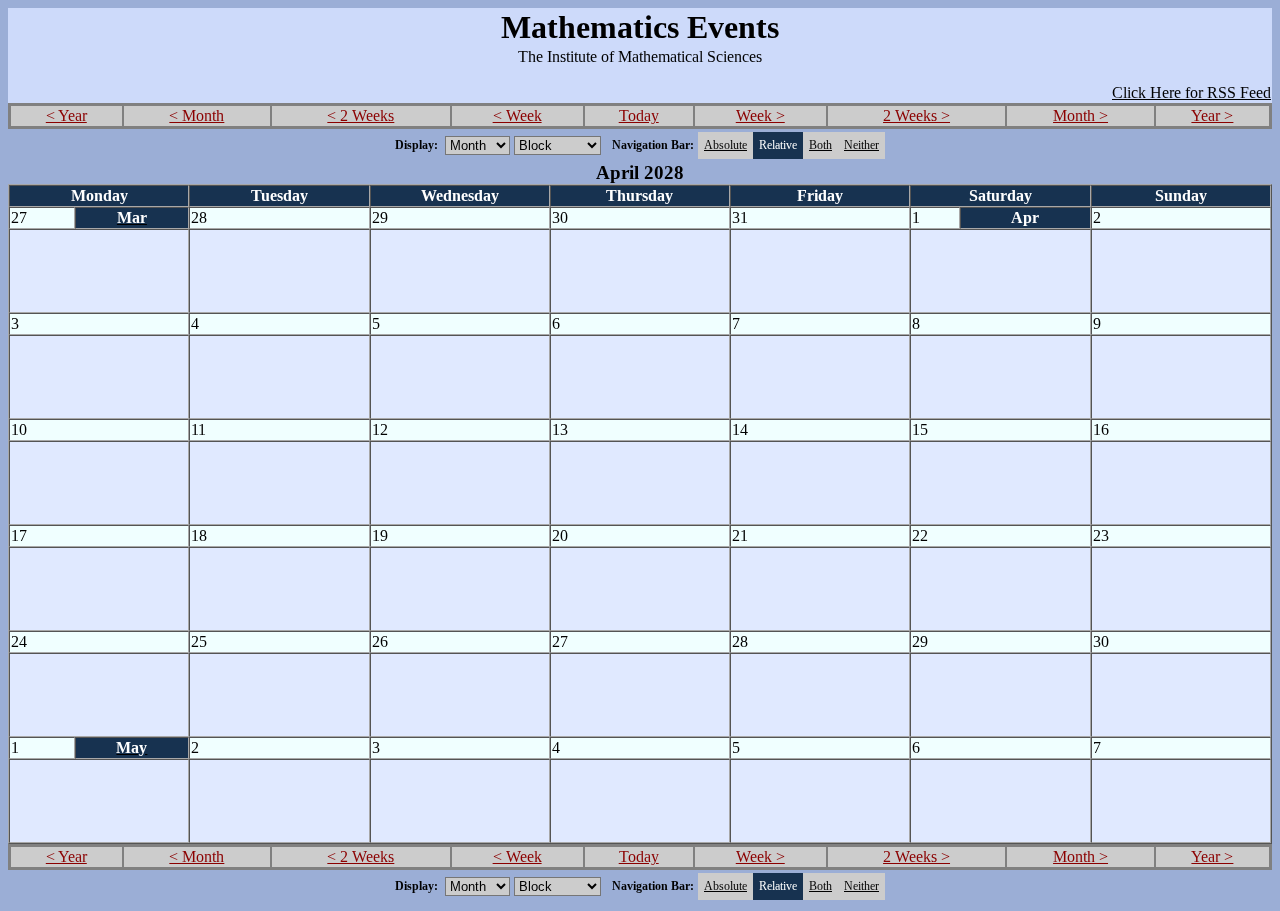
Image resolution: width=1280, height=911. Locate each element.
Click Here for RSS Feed (1191, 92)
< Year (66, 115)
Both (820, 145)
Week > (760, 115)
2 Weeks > (916, 115)
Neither (861, 145)
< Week (517, 115)
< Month (196, 115)
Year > (1212, 115)
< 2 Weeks (360, 115)
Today (639, 115)
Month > (1080, 115)
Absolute (725, 145)
